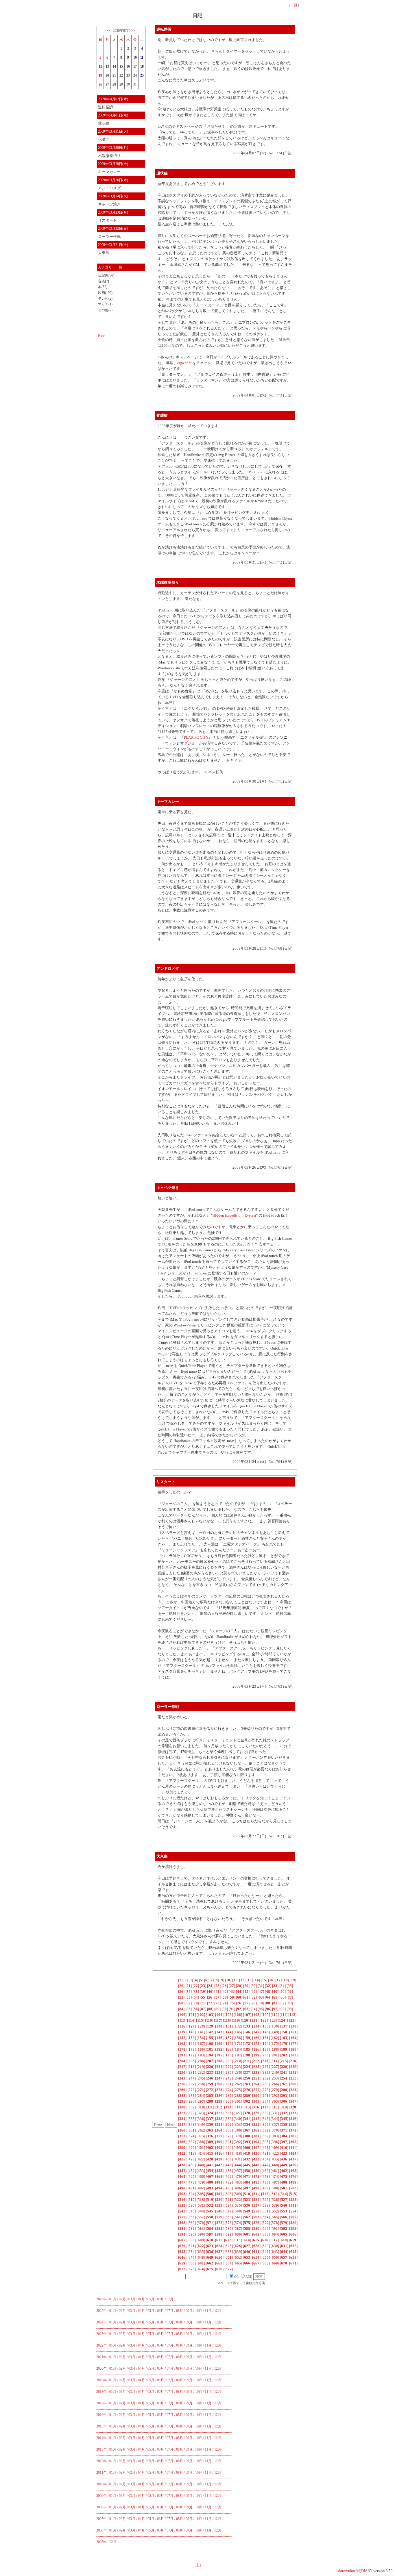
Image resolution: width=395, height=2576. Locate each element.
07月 (170, 2299)
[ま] (198, 2565)
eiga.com (184, 363)
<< (109, 30)
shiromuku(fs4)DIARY (355, 2571)
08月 (180, 2311)
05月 (151, 2299)
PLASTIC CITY (196, 737)
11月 (208, 2311)
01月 (113, 2299)
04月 (141, 2299)
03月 (132, 2299)
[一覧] (294, 5)
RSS (101, 335)
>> (133, 30)
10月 (199, 2311)
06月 (160, 2299)
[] (180, 1980)
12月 (218, 2311)
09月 (189, 2311)
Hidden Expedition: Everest (234, 1215)
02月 (122, 2299)
